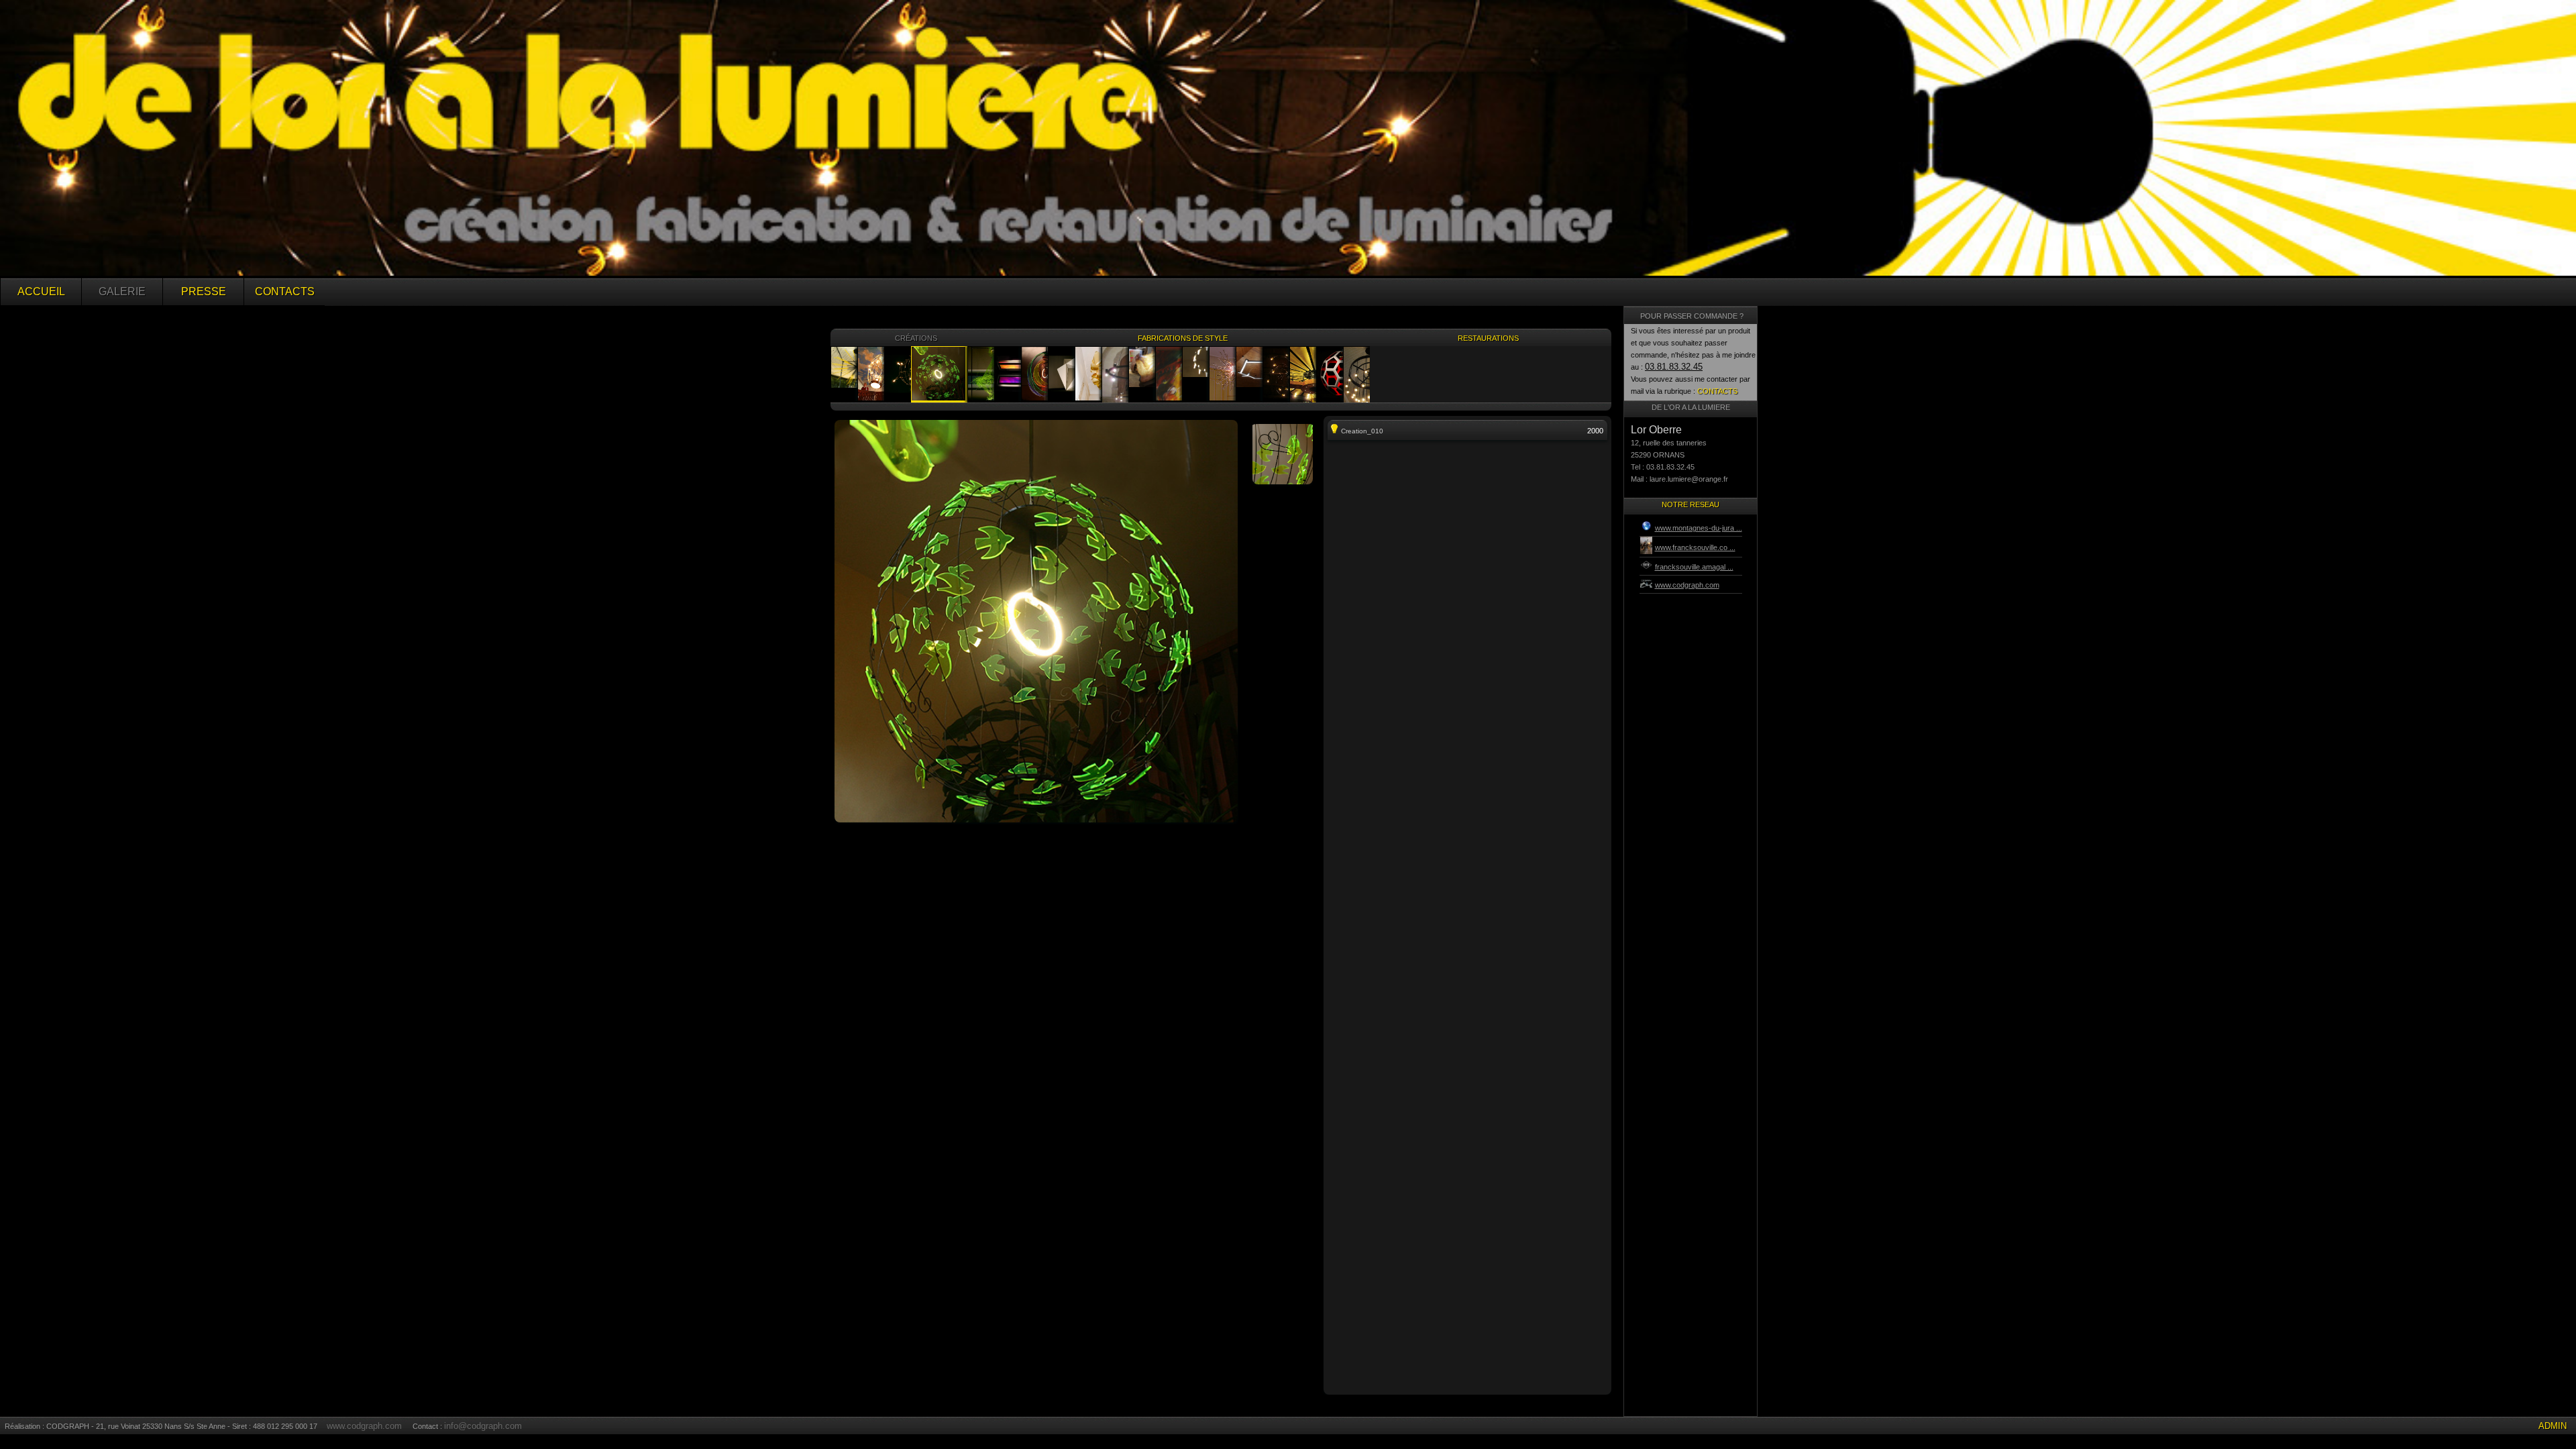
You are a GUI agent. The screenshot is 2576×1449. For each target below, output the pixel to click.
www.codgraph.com (364, 1426)
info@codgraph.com (483, 1426)
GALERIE (122, 291)
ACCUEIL (41, 291)
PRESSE (204, 291)
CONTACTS (285, 291)
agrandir (1036, 468)
